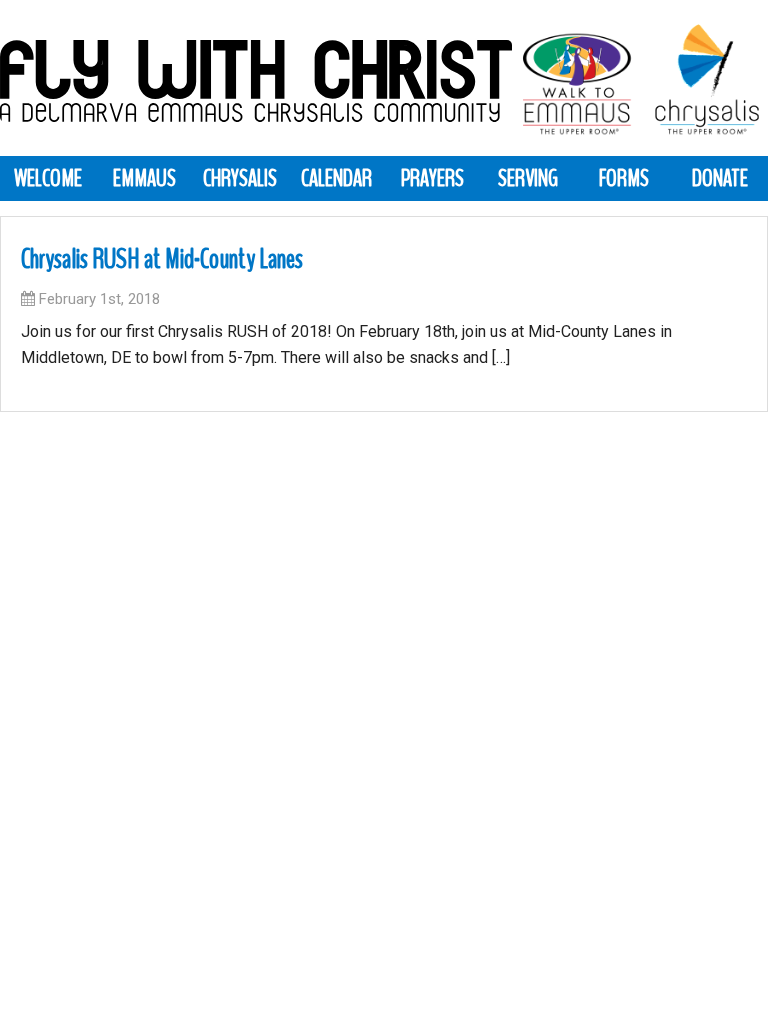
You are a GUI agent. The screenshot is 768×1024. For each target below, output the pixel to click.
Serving (528, 178)
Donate (720, 178)
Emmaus (144, 178)
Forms (624, 178)
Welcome (48, 178)
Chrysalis (240, 178)
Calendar (336, 178)
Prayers (432, 178)
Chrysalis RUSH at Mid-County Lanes (162, 259)
